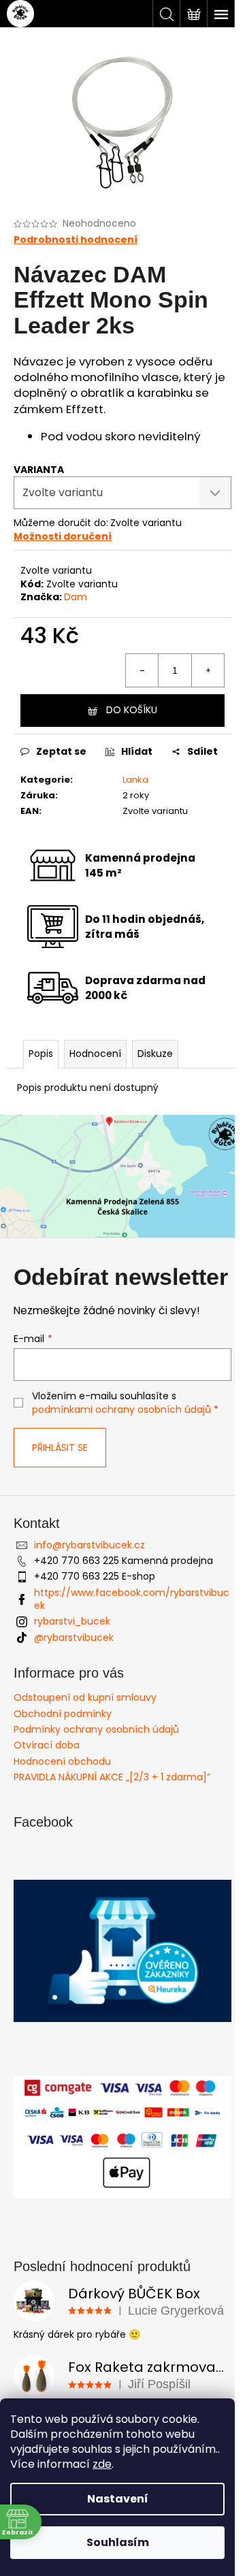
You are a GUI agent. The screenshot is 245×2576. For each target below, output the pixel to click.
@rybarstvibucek (74, 1637)
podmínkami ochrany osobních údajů (121, 1409)
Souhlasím (118, 2542)
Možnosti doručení (63, 536)
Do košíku (132, 710)
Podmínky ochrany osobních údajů (96, 1729)
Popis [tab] (41, 1054)
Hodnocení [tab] (95, 1054)
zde (102, 2464)
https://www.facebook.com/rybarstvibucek (132, 1599)
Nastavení (118, 2499)
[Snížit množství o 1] (142, 670)
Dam (76, 597)
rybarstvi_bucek (72, 1621)
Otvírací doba (47, 1745)
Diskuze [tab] (155, 1054)
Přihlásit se (60, 1448)
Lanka (135, 780)
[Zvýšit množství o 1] (208, 670)
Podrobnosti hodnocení (76, 240)
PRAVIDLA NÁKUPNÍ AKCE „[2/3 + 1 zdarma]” (112, 1777)
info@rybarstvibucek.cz (89, 1545)
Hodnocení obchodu (62, 1761)
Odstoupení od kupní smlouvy (85, 1697)
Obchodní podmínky (63, 1714)
